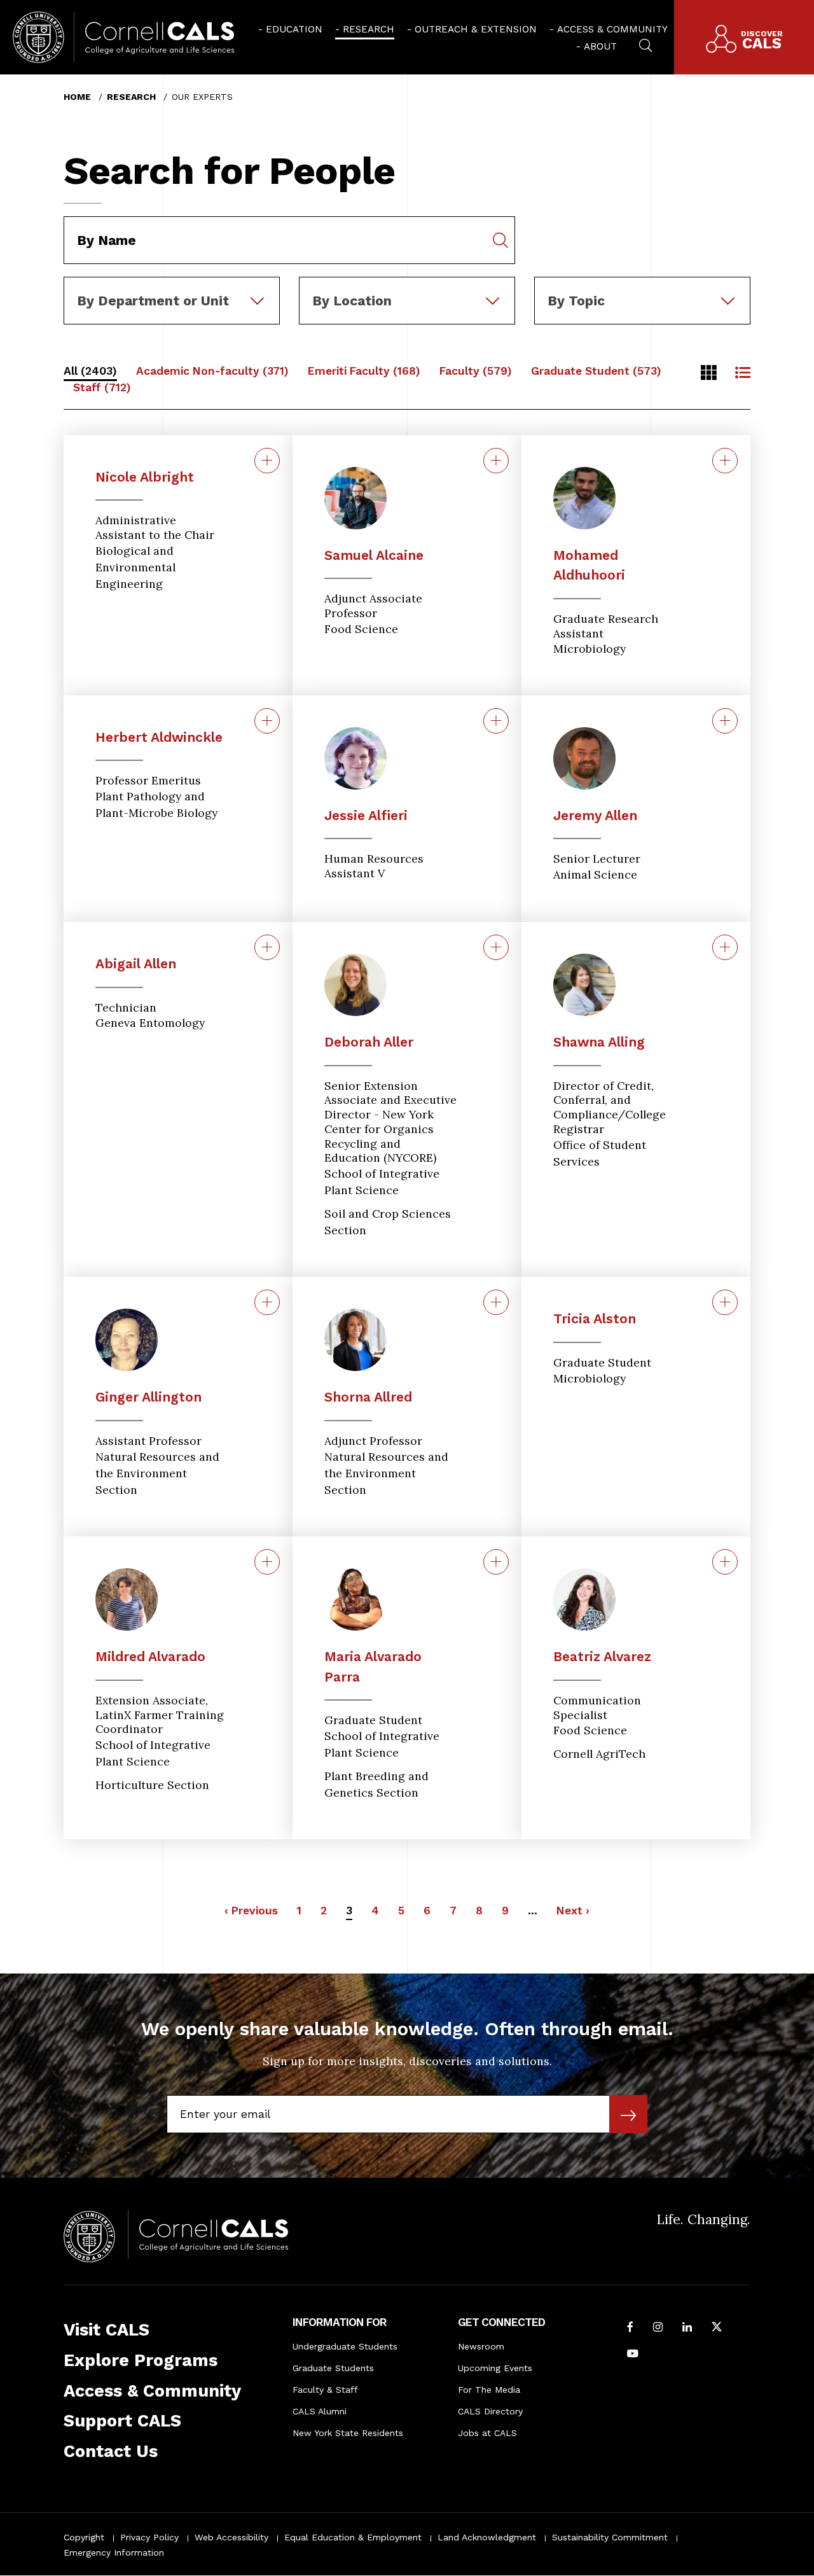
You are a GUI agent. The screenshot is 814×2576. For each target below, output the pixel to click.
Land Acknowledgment (487, 2537)
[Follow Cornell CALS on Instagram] (658, 2328)
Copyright (84, 2537)
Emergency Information (114, 2552)
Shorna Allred (368, 1397)
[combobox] (172, 286)
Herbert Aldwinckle (159, 737)
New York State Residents (348, 2433)
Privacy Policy (149, 2537)
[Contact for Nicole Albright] (267, 461)
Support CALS (122, 2421)
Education (294, 29)
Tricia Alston (595, 1319)
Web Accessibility (231, 2537)
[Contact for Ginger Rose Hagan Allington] (267, 1302)
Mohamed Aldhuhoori (589, 565)
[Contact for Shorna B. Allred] (496, 1302)
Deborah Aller (369, 1042)
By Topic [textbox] (576, 301)
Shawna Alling (599, 1042)
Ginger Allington (148, 1397)
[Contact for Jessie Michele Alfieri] (496, 721)
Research (369, 29)
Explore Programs (141, 2360)
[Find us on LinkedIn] (687, 2328)
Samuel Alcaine (374, 555)
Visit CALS (107, 2330)
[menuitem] (290, 29)
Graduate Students (333, 2368)
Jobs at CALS (487, 2433)
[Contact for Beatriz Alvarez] (725, 1562)
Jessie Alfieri (366, 815)
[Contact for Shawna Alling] (725, 947)
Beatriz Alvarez (602, 1656)
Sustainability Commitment (610, 2537)
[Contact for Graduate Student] (725, 1302)
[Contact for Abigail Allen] (267, 947)
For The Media (489, 2390)
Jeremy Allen (595, 815)
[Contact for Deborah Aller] (496, 947)
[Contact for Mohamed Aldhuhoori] (725, 461)
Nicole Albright (145, 477)
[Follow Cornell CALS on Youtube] (633, 2355)
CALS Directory (490, 2411)
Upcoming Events (495, 2368)
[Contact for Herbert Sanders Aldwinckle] (267, 721)
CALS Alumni (320, 2411)
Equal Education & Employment (353, 2537)
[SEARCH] (645, 44)
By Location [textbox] (352, 301)
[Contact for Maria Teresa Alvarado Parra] (496, 1562)
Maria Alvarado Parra (373, 1667)
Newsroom (481, 2346)
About (600, 46)
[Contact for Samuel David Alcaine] (496, 461)
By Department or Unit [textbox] (153, 301)
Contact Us (111, 2451)
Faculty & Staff (325, 2390)
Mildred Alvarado (150, 1656)
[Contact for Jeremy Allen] (725, 721)
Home (77, 97)
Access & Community (612, 29)
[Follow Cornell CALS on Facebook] (630, 2328)
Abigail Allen (136, 964)
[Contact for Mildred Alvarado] (267, 1562)
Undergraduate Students (345, 2346)
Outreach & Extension (476, 29)
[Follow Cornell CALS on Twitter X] (717, 2328)
